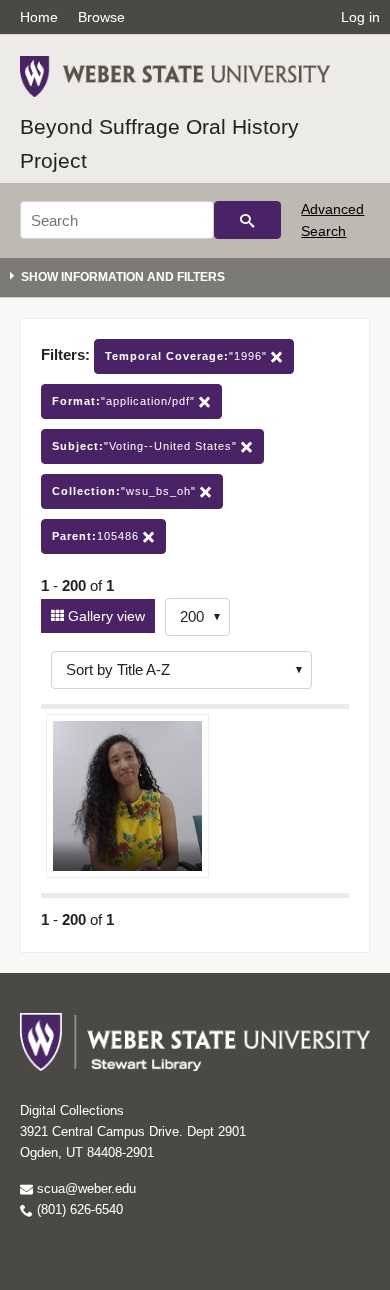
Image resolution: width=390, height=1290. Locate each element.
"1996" (188, 356)
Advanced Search (332, 220)
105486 (97, 536)
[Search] (247, 220)
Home (39, 17)
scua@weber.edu (84, 1188)
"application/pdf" (125, 401)
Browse (101, 17)
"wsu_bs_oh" (126, 491)
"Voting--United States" (146, 446)
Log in (360, 17)
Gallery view (104, 616)
